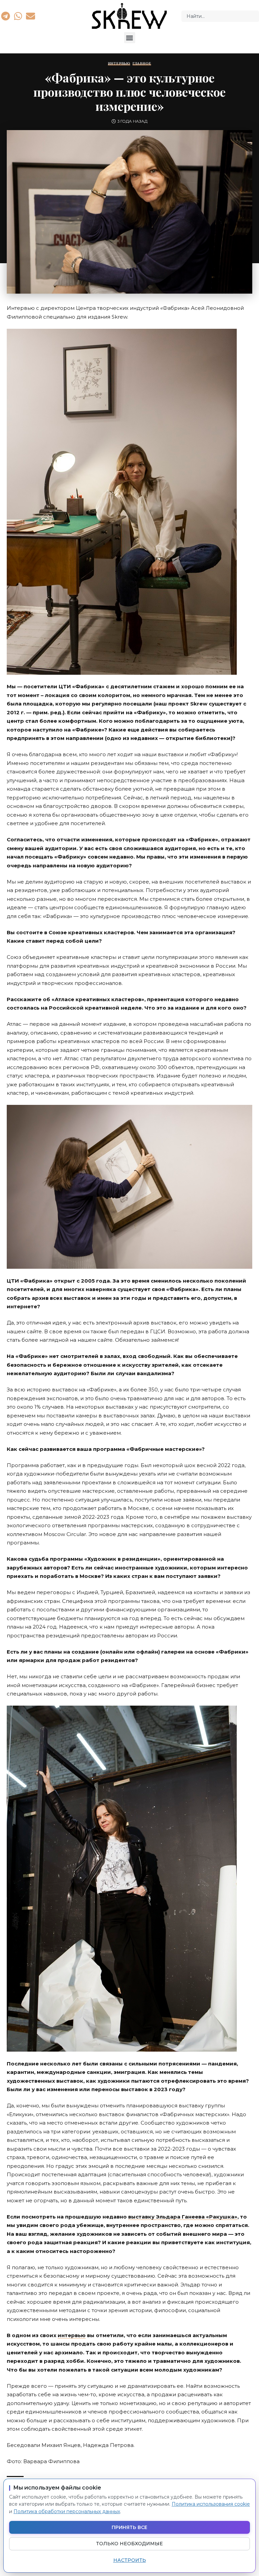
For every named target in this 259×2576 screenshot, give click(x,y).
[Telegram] (5, 16)
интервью (72, 2335)
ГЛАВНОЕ (142, 64)
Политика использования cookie (211, 2504)
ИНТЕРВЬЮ (119, 64)
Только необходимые (129, 2544)
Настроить (130, 2560)
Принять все (129, 2527)
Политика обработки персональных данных (67, 2511)
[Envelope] (31, 16)
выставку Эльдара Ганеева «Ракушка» (183, 2217)
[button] (130, 38)
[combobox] (220, 16)
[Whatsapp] (18, 16)
